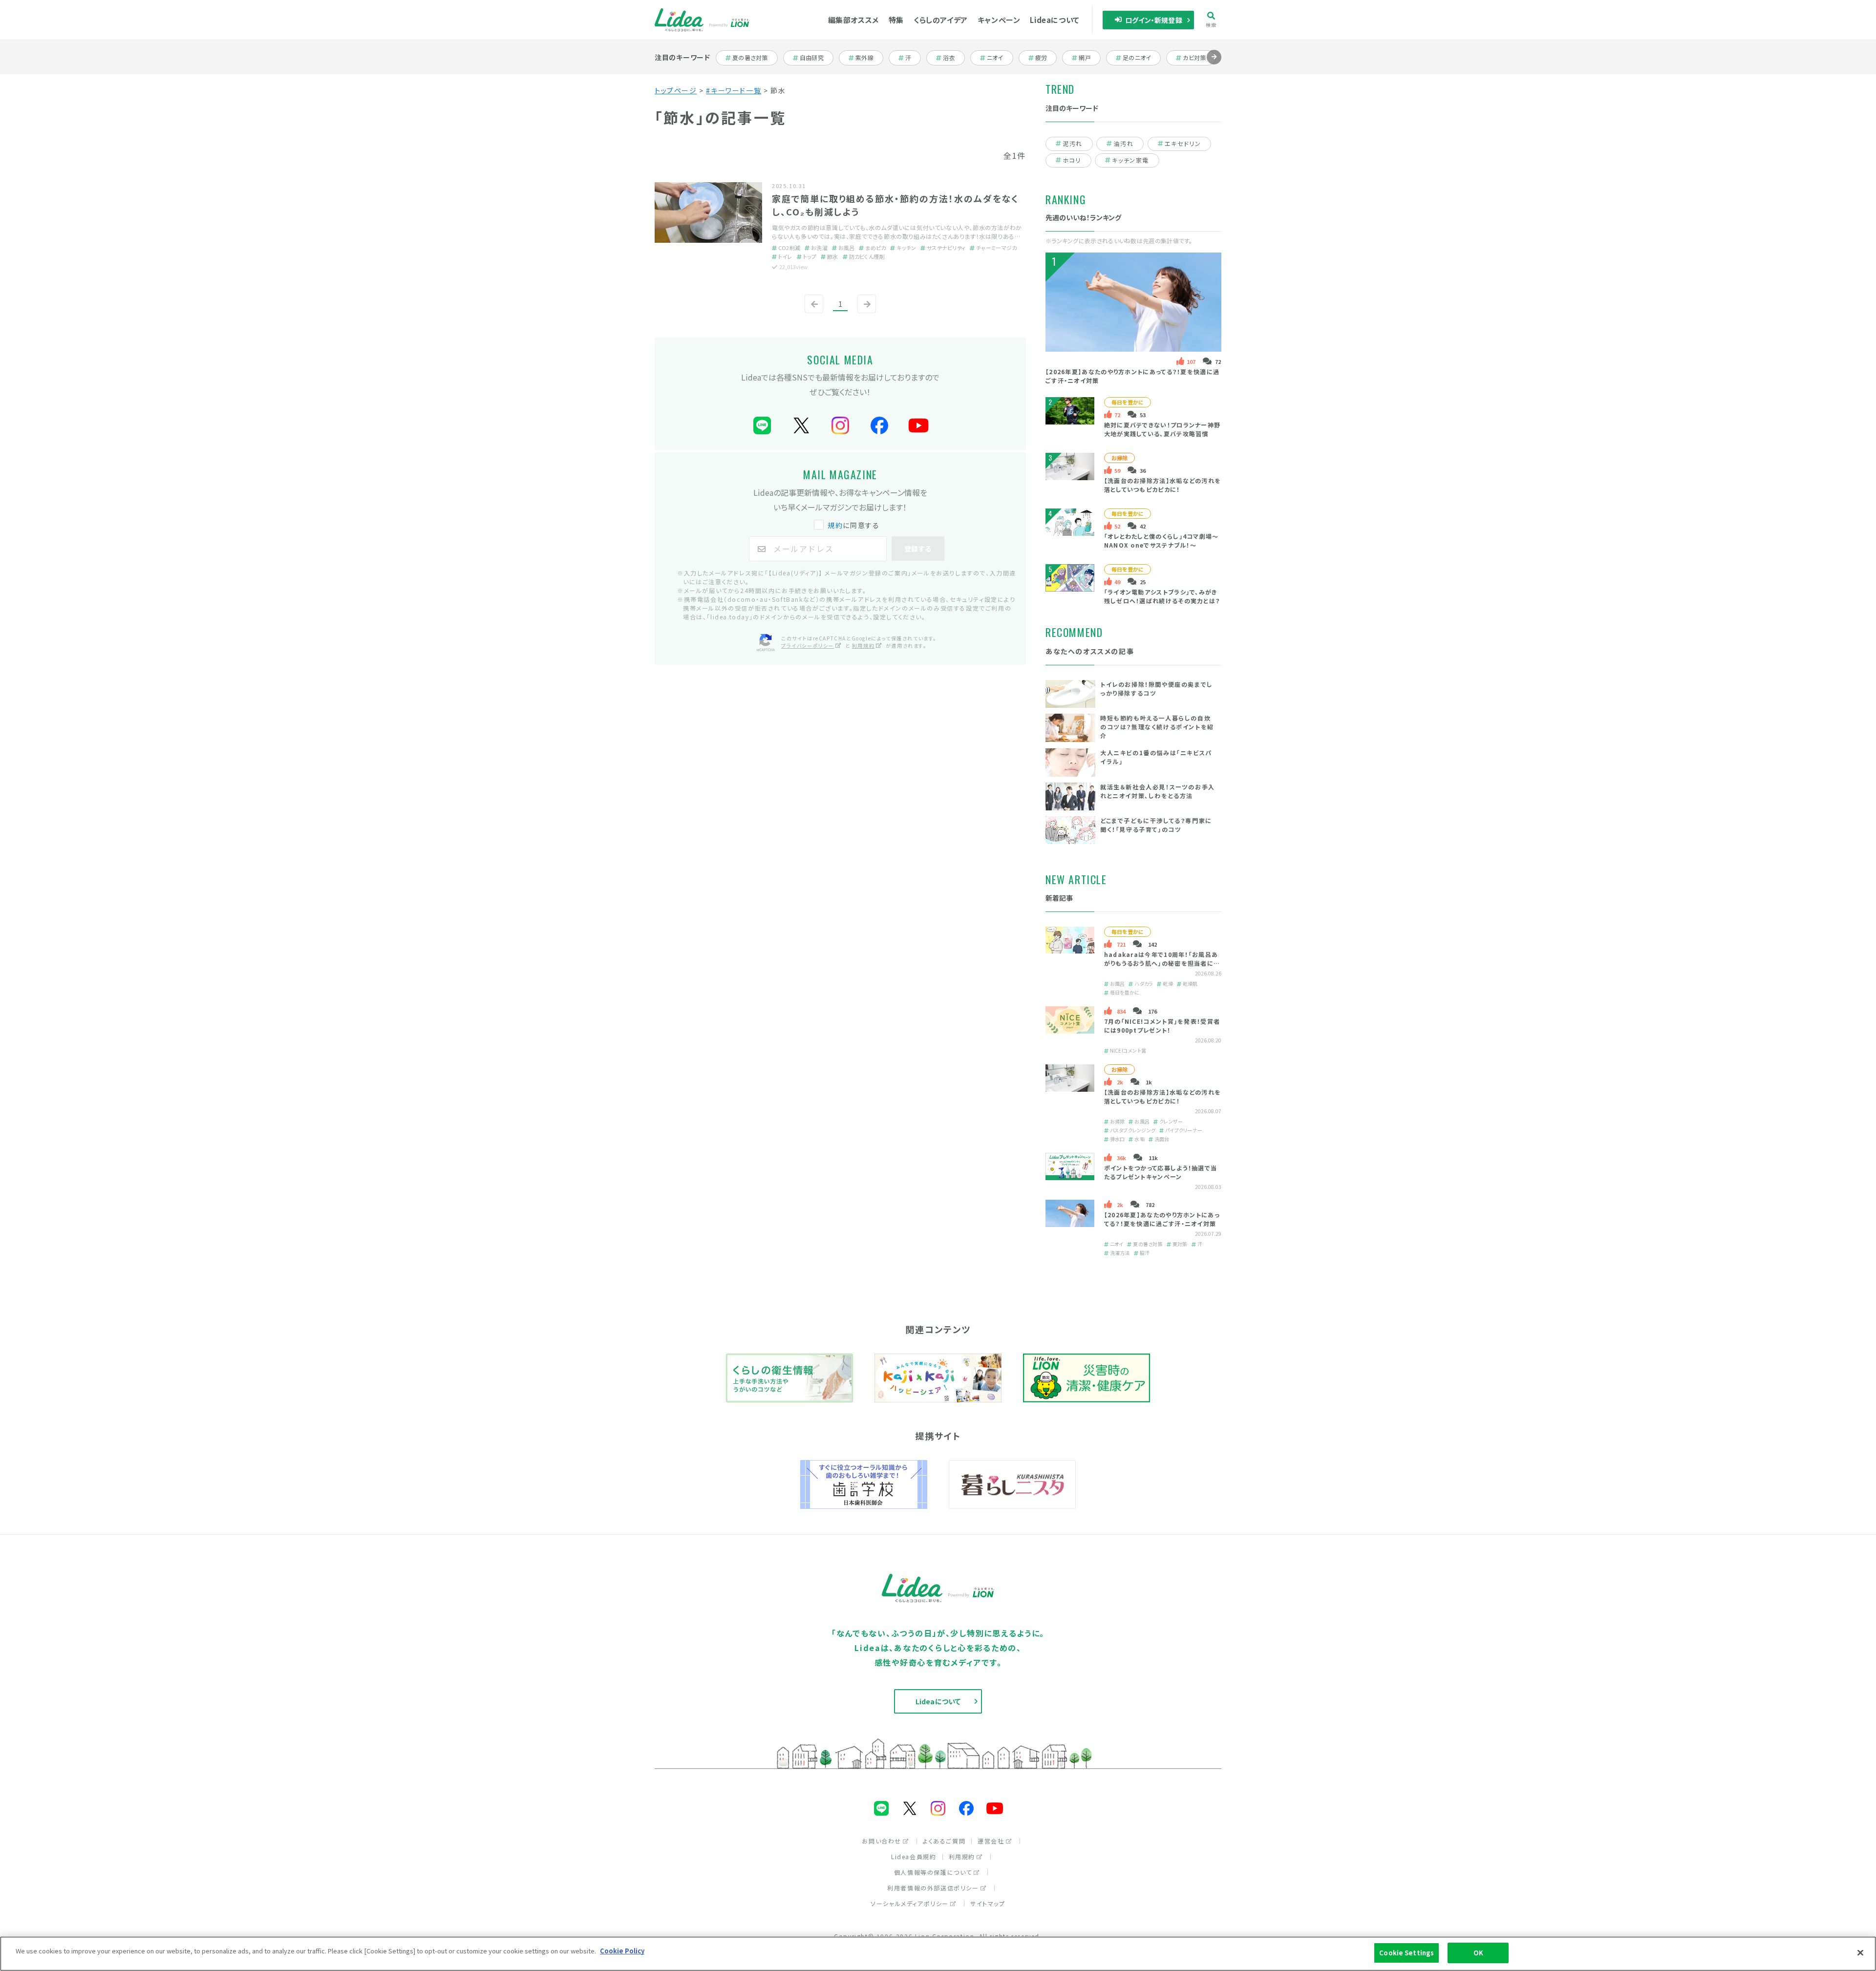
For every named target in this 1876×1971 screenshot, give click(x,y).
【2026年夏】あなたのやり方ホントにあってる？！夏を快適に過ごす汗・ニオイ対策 (1162, 1219)
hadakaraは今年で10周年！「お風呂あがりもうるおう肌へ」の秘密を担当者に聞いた (1162, 963)
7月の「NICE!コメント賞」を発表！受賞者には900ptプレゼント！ (1162, 1026)
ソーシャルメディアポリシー (910, 1903)
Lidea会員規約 (914, 1856)
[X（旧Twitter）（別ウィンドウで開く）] (801, 426)
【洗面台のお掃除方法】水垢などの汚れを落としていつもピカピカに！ (1163, 485)
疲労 (1046, 58)
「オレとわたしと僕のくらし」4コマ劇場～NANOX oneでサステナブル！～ (1162, 540)
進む (1214, 64)
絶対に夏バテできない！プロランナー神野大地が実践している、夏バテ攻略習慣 (1162, 429)
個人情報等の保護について (933, 1872)
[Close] (1860, 1952)
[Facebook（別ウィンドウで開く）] (879, 426)
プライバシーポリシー (808, 646)
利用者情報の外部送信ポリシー (933, 1888)
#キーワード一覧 (734, 90)
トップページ (676, 90)
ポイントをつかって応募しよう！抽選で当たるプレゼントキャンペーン (1161, 1172)
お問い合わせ (882, 1841)
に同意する (853, 525)
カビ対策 (1198, 58)
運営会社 (991, 1841)
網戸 (1089, 58)
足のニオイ (1138, 58)
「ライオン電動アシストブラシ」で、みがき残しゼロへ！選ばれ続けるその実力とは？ (1162, 596)
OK (1478, 1953)
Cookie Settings (1407, 1953)
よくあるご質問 (944, 1841)
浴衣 (953, 58)
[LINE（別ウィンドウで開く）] (762, 426)
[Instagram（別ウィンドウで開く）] (840, 426)
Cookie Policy (622, 1951)
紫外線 (869, 58)
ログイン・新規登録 (1154, 20)
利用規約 (863, 646)
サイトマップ (988, 1903)
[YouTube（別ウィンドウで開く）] (918, 426)
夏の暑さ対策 (750, 58)
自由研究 (815, 58)
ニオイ (1000, 58)
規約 (835, 525)
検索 (1211, 24)
